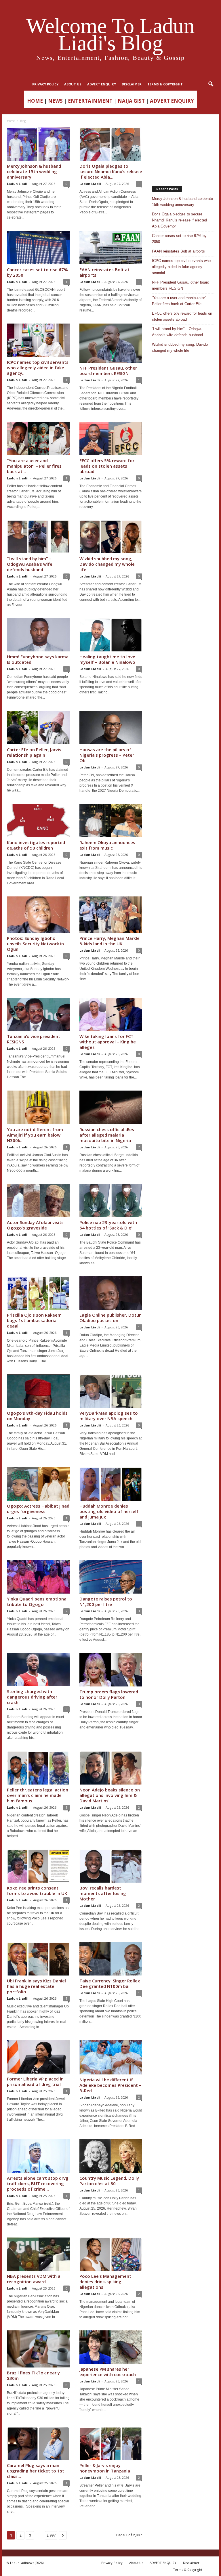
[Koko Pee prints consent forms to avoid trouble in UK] (38, 1866)
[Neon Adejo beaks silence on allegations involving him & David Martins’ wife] (111, 1768)
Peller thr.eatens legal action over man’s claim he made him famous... (38, 1795)
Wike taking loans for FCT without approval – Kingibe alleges (108, 1042)
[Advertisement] (183, 148)
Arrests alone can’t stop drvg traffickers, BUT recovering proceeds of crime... (38, 2183)
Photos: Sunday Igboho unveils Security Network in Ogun (35, 944)
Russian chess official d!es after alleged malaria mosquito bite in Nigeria (107, 1135)
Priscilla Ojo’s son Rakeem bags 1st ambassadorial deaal (34, 1320)
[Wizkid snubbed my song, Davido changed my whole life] (111, 537)
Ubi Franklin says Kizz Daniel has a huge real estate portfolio (36, 1986)
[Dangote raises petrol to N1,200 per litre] (111, 1577)
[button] (211, 84)
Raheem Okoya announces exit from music (107, 845)
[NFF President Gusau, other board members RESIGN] (111, 343)
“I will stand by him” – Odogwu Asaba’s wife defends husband (30, 564)
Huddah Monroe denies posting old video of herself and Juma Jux (109, 1511)
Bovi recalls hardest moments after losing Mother (103, 1893)
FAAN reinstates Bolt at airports (104, 272)
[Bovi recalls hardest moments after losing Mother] (111, 1866)
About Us (73, 84)
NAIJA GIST (131, 101)
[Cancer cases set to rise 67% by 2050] (38, 247)
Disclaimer (132, 84)
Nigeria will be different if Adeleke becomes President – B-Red (110, 2085)
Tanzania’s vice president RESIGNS (34, 1039)
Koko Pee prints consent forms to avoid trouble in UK (37, 1891)
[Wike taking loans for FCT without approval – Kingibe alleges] (111, 1014)
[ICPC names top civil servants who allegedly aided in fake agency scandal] (38, 340)
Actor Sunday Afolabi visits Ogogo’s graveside (35, 1225)
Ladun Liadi (17, 184)
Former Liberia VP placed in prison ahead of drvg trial (35, 2081)
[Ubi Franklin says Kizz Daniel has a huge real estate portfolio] (38, 1959)
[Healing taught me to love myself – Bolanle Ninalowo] (111, 635)
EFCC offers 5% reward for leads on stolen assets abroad (107, 466)
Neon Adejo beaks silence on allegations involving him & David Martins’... (110, 1795)
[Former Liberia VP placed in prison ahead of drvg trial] (38, 2057)
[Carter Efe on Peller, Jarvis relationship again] (38, 727)
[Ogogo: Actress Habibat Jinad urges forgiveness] (38, 1484)
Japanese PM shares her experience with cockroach (108, 2372)
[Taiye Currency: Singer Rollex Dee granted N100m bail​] (111, 1959)
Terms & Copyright (165, 84)
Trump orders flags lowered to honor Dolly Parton (109, 1694)
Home (11, 121)
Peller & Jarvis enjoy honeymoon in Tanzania (105, 2468)
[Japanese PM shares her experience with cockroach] (111, 2347)
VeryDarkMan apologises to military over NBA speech (109, 1416)
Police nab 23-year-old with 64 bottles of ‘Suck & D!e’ (108, 1225)
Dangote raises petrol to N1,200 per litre (106, 1601)
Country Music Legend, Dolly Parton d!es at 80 (109, 2181)
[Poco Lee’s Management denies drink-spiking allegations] (111, 2254)
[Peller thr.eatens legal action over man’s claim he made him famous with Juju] (38, 1768)
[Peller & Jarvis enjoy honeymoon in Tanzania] (111, 2443)
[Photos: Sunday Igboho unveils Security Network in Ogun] (38, 915)
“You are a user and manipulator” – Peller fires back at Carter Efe (181, 301)
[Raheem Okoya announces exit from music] (111, 821)
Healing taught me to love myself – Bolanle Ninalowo (107, 659)
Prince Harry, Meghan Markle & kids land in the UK (109, 941)
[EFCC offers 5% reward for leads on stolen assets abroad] (111, 439)
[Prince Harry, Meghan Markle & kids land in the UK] (111, 915)
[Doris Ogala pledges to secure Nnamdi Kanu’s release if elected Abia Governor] (111, 144)
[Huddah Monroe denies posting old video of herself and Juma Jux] (111, 1484)
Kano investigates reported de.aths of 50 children (36, 845)
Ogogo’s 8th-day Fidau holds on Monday (37, 1416)
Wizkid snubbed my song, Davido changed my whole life (107, 564)
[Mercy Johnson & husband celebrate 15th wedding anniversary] (38, 144)
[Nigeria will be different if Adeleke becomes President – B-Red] (111, 2057)
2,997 (51, 2535)
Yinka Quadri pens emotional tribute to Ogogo (37, 1601)
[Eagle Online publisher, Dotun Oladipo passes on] (111, 1293)
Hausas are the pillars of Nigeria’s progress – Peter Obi (107, 755)
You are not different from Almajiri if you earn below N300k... (35, 1135)
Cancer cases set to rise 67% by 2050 (37, 272)
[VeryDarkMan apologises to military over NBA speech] (111, 1391)
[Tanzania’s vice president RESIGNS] (38, 1014)
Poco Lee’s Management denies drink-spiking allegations (105, 2282)
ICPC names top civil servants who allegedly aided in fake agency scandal (181, 267)
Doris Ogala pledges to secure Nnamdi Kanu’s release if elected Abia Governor (179, 220)
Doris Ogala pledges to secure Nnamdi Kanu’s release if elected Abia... (111, 171)
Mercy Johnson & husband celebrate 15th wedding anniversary (34, 171)
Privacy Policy (45, 84)
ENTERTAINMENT (90, 101)
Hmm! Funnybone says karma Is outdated (38, 659)
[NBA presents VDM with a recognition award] (38, 2254)
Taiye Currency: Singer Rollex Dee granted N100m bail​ (110, 1983)
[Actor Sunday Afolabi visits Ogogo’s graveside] (38, 1200)
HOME (35, 101)
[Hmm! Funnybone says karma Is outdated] (38, 635)
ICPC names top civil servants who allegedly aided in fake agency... (38, 368)
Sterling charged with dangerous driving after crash (32, 1697)
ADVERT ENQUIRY (102, 84)
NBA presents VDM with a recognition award (34, 2279)
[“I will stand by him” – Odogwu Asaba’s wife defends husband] (38, 537)
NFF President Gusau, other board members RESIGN (108, 371)
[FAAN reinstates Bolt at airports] (111, 247)
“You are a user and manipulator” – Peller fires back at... (34, 466)
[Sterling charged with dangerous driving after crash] (38, 1669)
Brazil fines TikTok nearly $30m (33, 2375)
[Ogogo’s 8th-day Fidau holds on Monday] (38, 1391)
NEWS (55, 101)
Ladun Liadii (90, 184)
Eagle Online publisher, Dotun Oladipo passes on (110, 1318)
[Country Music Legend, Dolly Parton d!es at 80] (111, 2156)
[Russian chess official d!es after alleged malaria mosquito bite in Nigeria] (111, 1107)
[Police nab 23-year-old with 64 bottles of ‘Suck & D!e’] (111, 1200)
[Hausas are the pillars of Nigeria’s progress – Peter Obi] (111, 727)
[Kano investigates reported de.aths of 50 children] (38, 821)
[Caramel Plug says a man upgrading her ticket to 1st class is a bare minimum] (38, 2443)
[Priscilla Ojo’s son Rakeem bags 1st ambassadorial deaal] (38, 1293)
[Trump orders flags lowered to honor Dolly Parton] (111, 1670)
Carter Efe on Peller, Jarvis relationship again (34, 752)
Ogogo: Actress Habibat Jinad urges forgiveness (38, 1509)
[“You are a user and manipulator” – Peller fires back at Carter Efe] (38, 439)
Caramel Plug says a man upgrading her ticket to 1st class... (36, 2471)
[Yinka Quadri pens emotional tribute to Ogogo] (38, 1577)
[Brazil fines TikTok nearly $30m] (38, 2349)
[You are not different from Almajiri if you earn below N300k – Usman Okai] (38, 1107)
